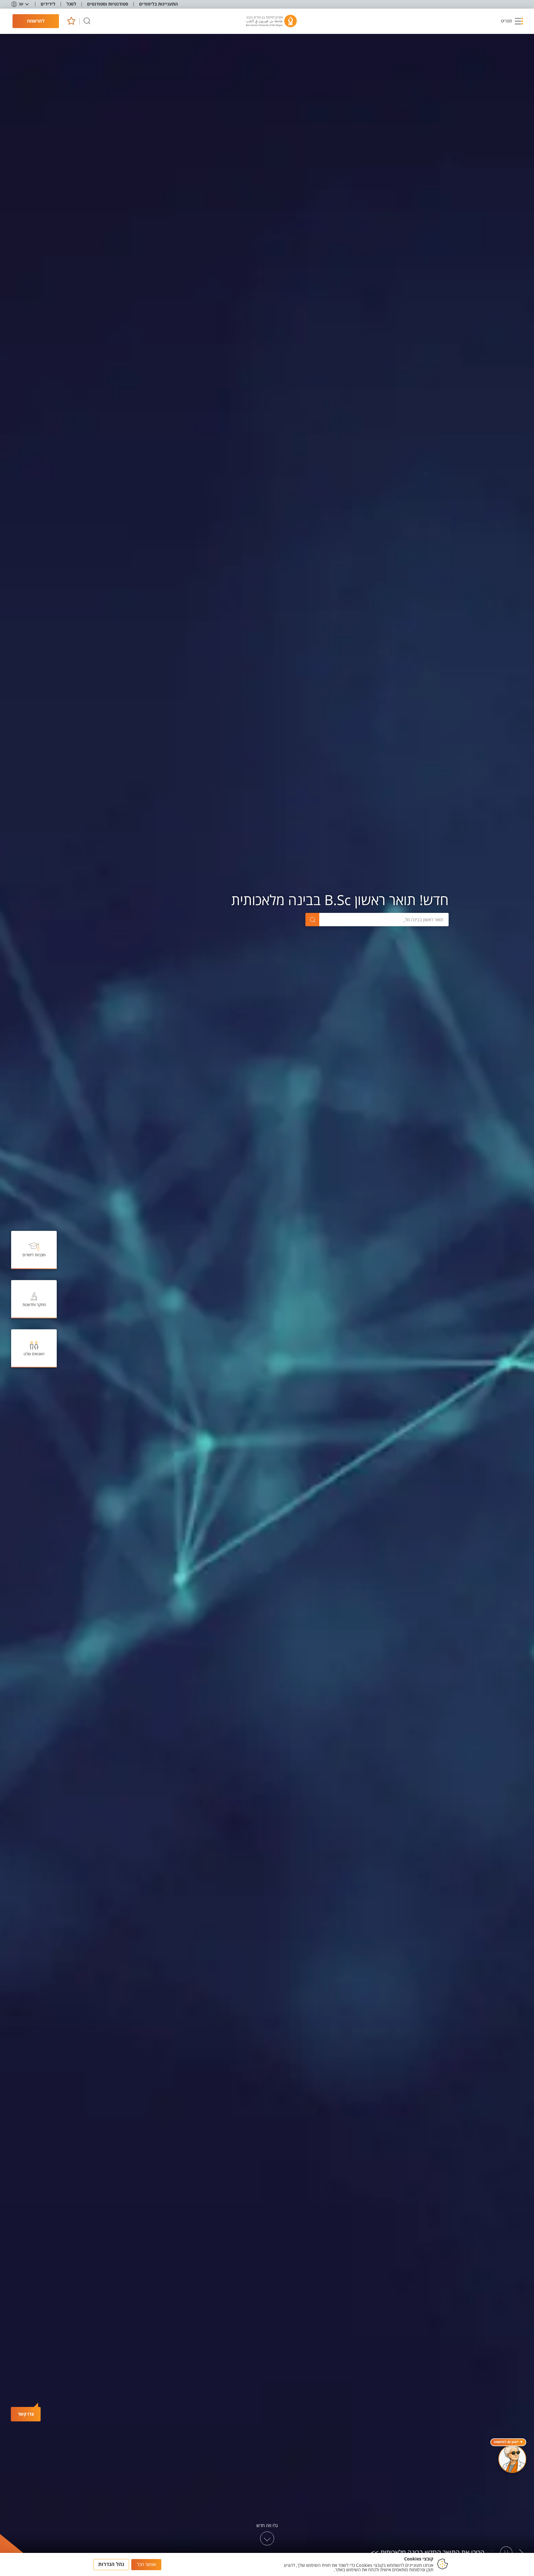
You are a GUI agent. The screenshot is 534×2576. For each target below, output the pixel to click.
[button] (512, 21)
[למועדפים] (71, 21)
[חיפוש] (87, 21)
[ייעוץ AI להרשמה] (512, 2459)
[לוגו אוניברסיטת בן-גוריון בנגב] (271, 21)
